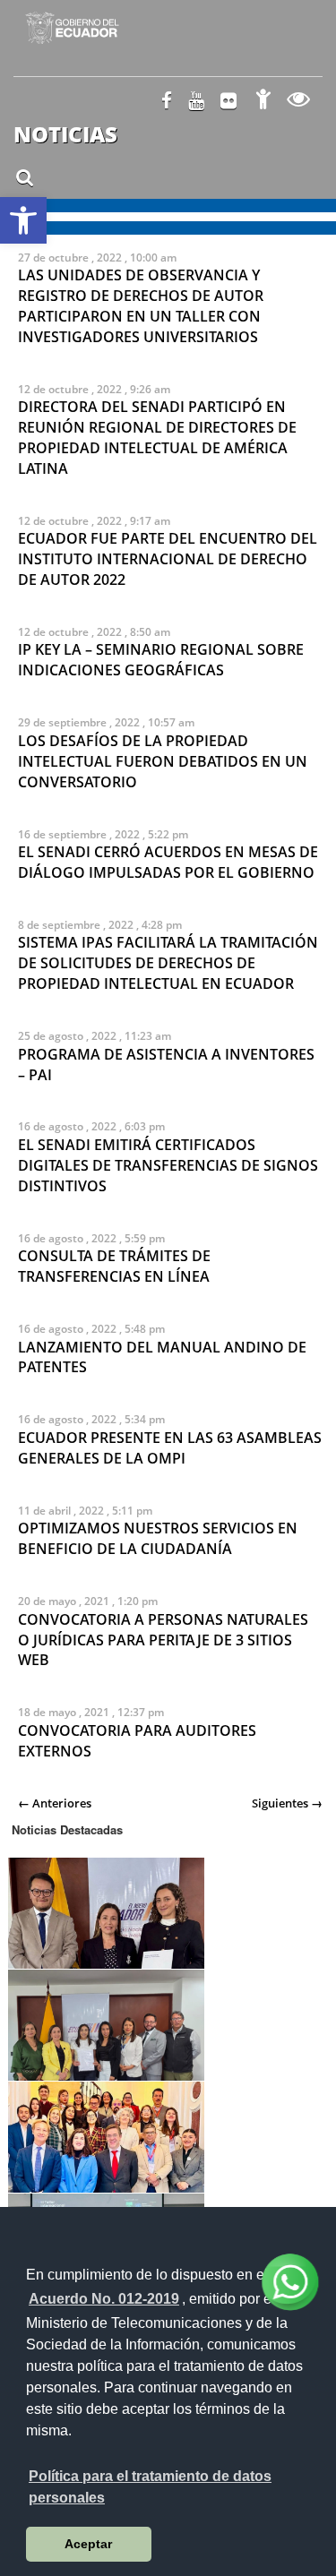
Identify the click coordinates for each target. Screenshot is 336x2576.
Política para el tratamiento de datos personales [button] (150, 2487)
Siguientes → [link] (287, 1803)
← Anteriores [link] (55, 1803)
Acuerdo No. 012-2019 (104, 2299)
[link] (23, 220)
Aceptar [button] (88, 2544)
